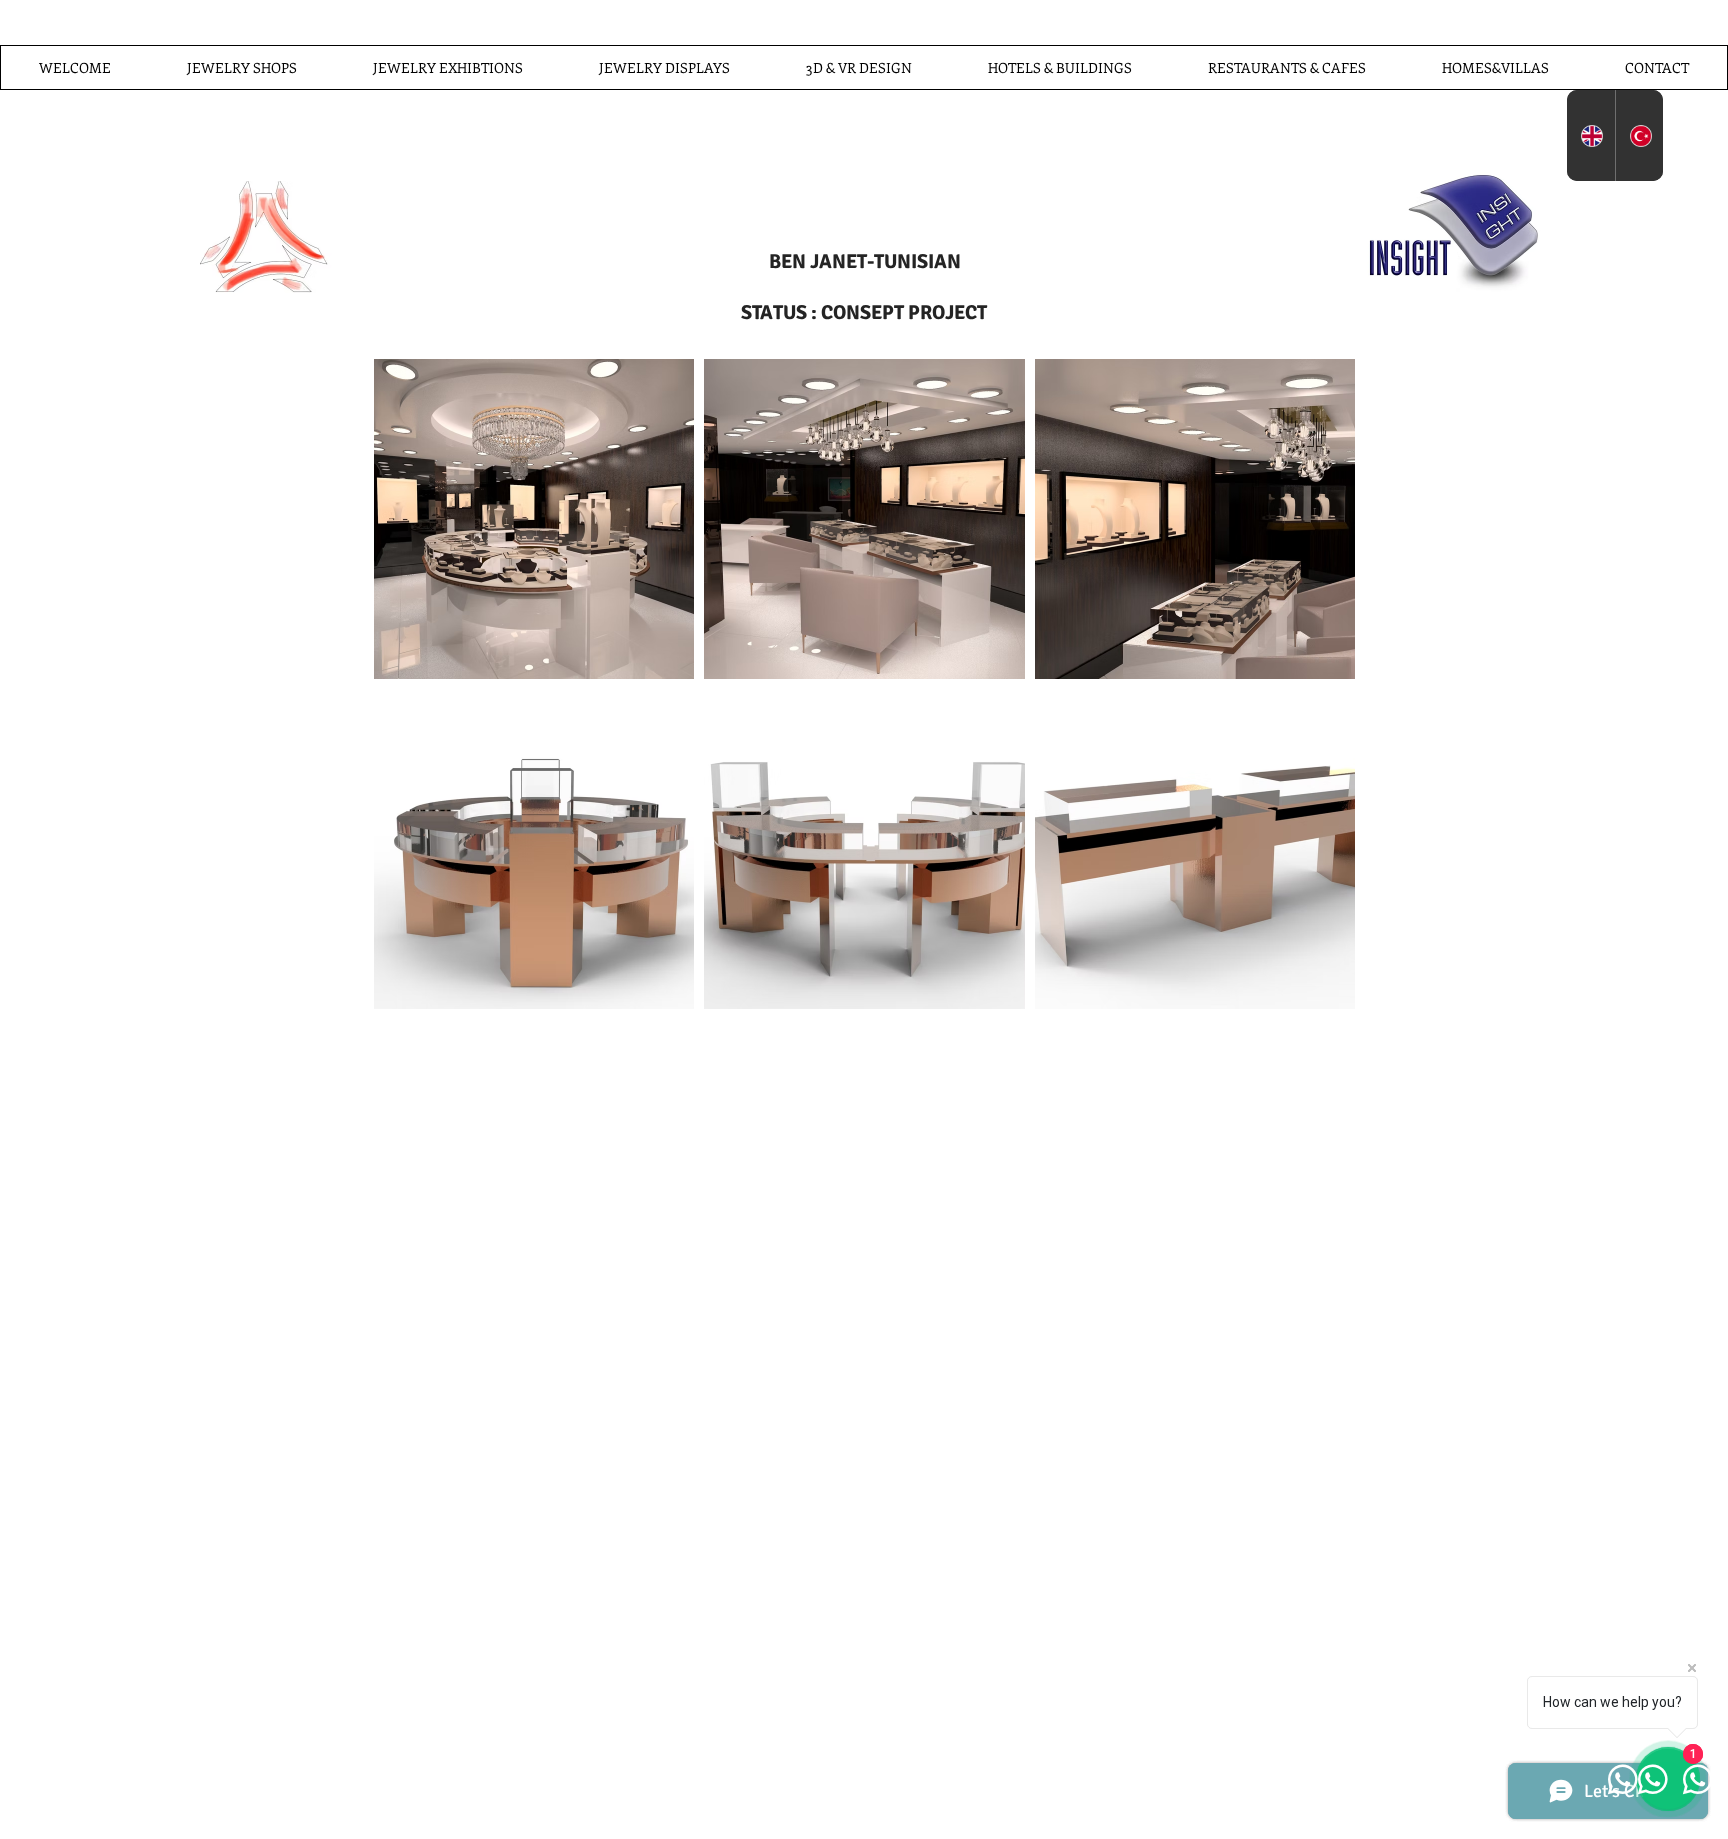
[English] (1591, 135)
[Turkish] (1639, 135)
